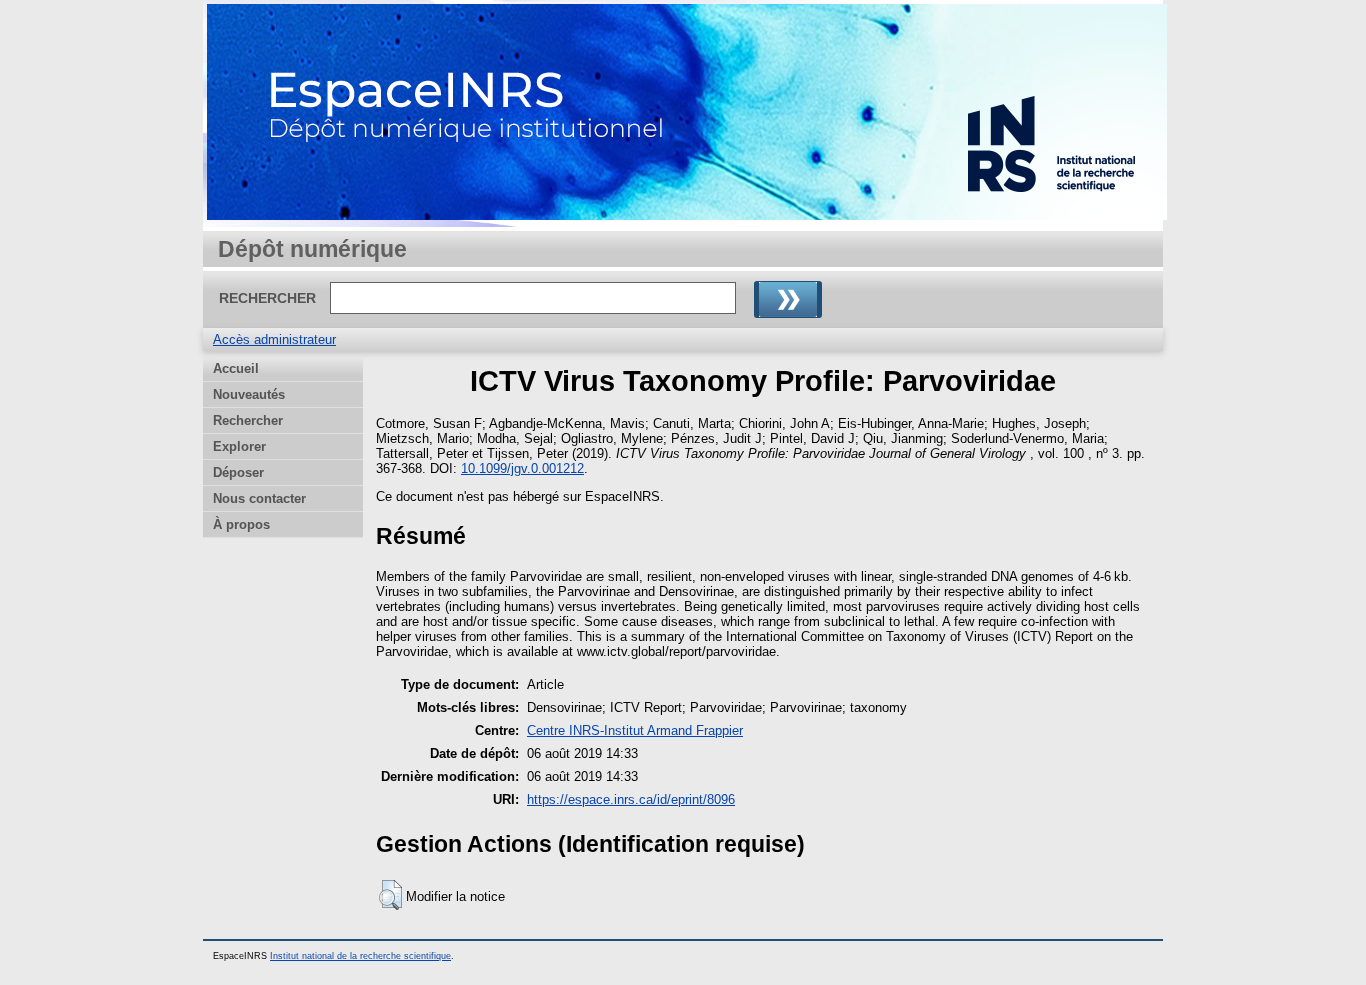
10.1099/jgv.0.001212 (522, 468)
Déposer (238, 472)
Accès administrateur (274, 339)
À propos (241, 524)
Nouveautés (249, 394)
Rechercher (248, 420)
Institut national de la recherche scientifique (360, 956)
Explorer (239, 446)
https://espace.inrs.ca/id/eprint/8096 (631, 799)
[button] (390, 895)
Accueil (236, 368)
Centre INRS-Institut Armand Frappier (635, 730)
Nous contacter (259, 498)
